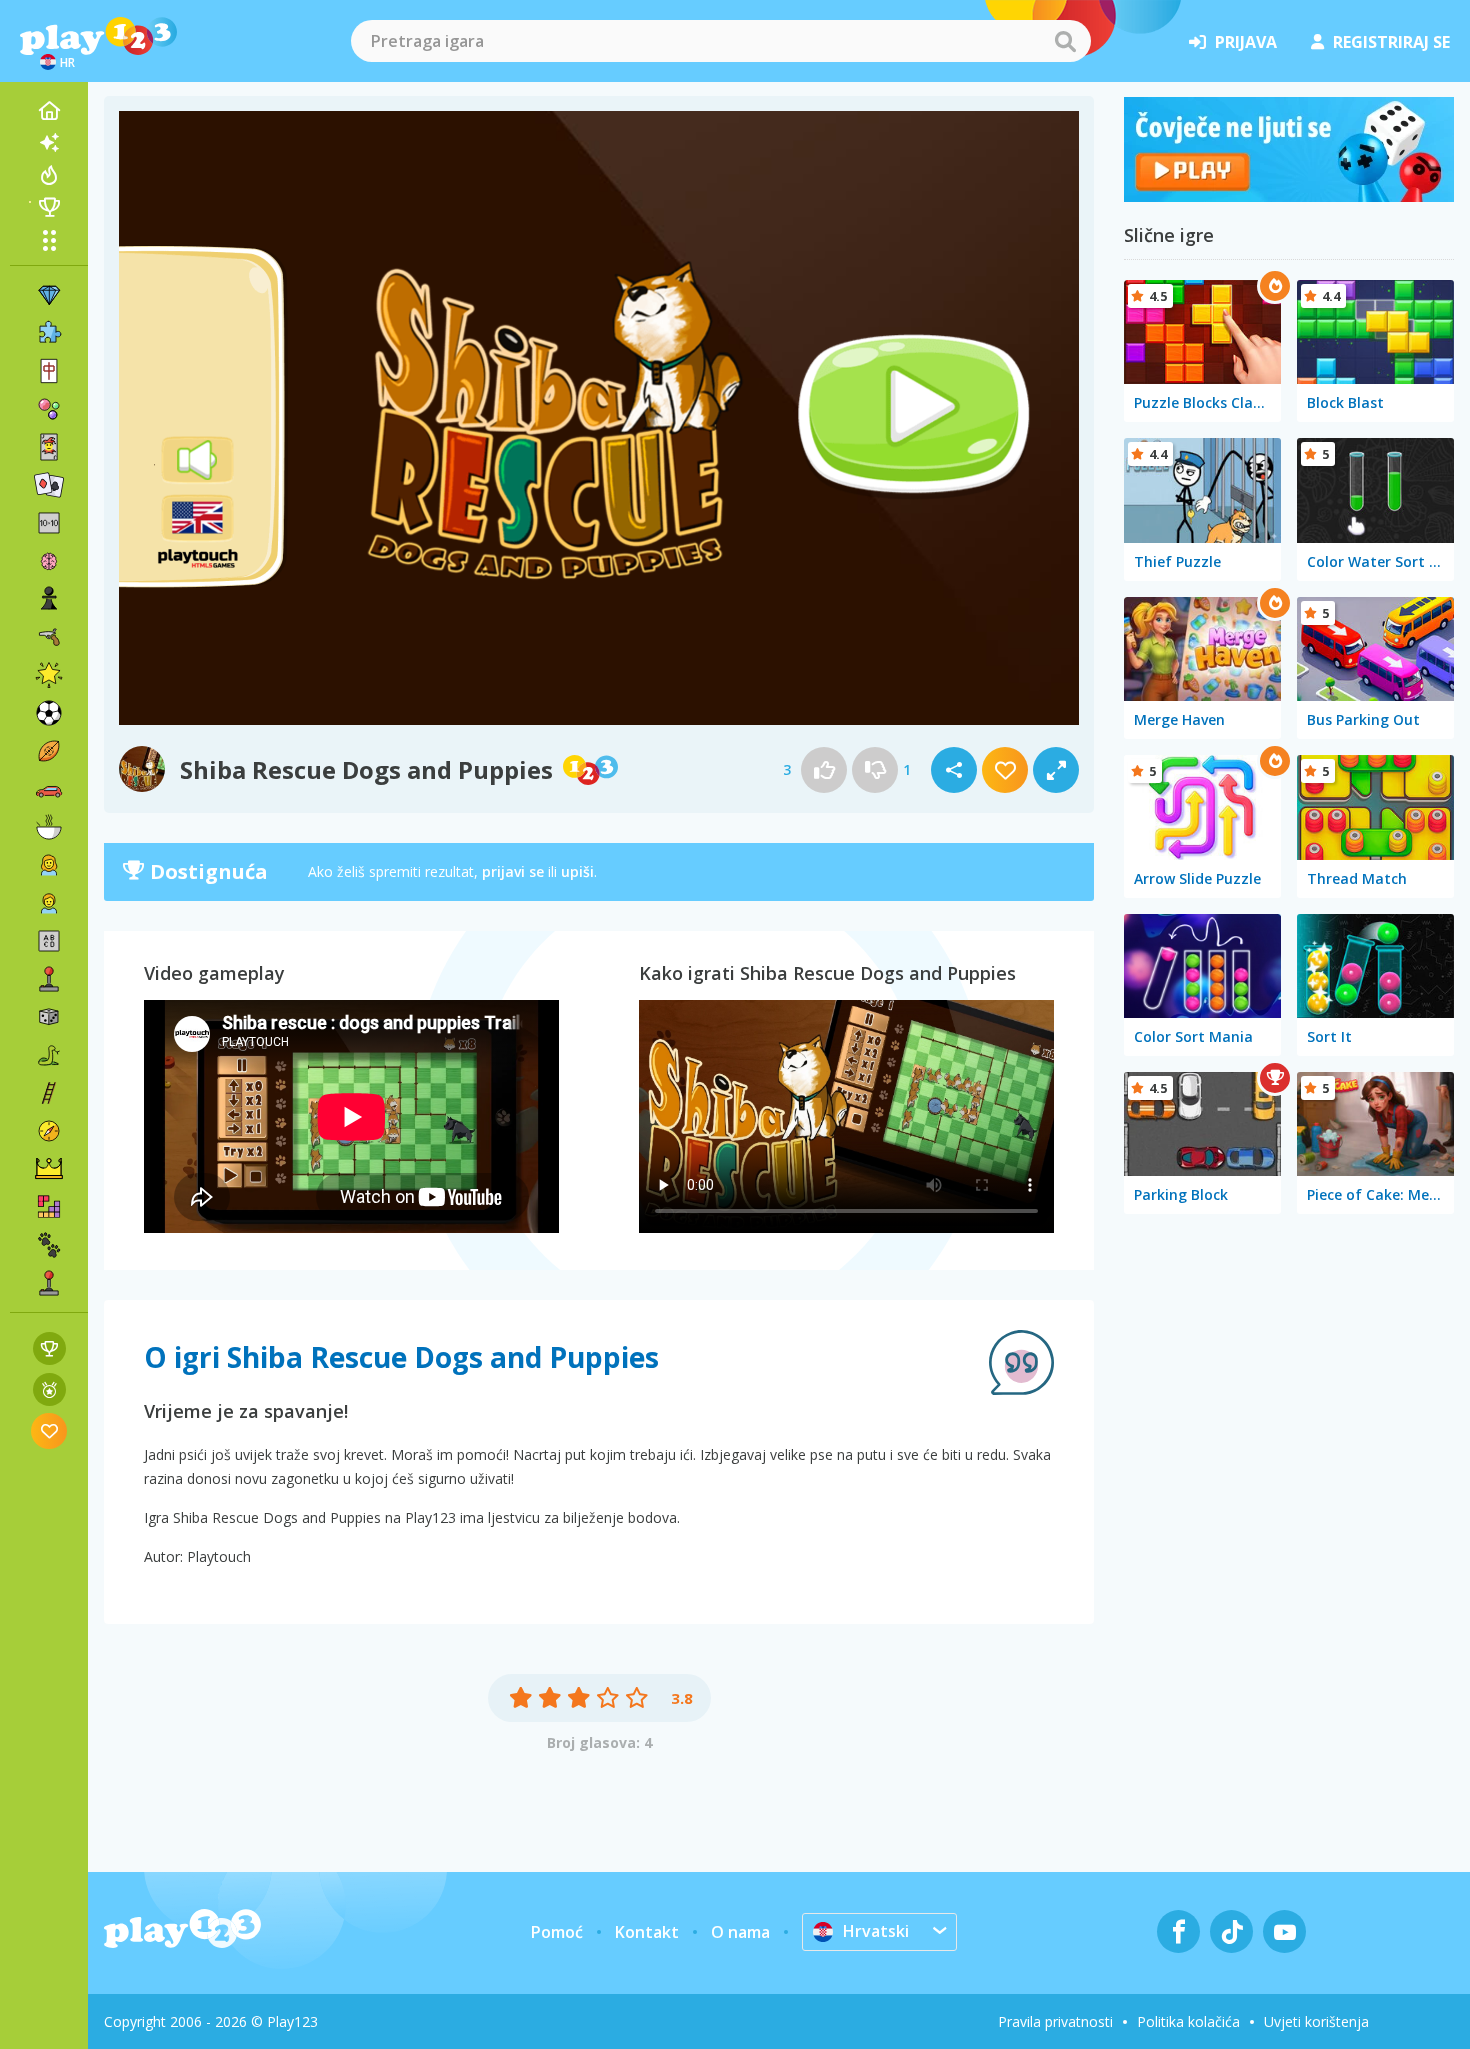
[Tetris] (49, 1207)
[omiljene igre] (49, 1430)
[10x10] (49, 523)
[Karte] (49, 447)
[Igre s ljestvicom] (49, 1348)
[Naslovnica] (49, 111)
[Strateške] (49, 1169)
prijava (1246, 42)
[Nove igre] (49, 143)
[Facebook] (1178, 1931)
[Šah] (49, 599)
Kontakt (647, 1932)
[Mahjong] (49, 371)
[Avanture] (49, 1131)
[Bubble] (49, 409)
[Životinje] (49, 1245)
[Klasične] (49, 1055)
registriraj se (1391, 42)
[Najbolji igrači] (49, 207)
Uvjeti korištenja (1316, 2021)
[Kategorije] (49, 240)
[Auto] (49, 789)
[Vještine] (49, 1093)
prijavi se (513, 871)
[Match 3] (49, 295)
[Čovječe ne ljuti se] (1289, 196)
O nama (740, 1932)
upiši (577, 871)
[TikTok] (1231, 1931)
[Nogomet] (49, 713)
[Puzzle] (49, 333)
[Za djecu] (49, 903)
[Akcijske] (49, 637)
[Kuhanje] (49, 827)
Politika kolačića (1188, 2021)
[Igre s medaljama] (49, 1389)
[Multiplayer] (49, 1283)
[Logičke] (49, 561)
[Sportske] (49, 751)
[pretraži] (1065, 41)
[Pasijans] (49, 485)
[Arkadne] (49, 979)
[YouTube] (1284, 1931)
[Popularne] (49, 175)
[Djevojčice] (49, 865)
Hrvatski (876, 1931)
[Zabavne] (49, 675)
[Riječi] (49, 941)
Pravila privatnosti (1055, 2021)
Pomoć (557, 1932)
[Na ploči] (49, 1017)
